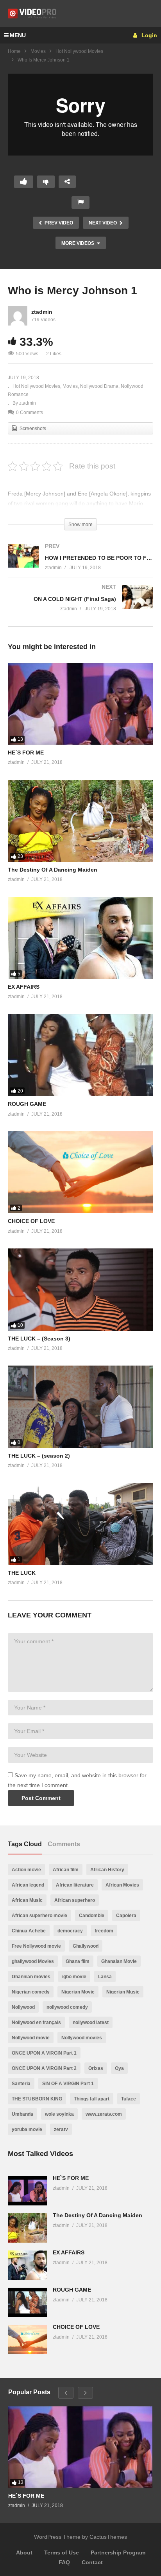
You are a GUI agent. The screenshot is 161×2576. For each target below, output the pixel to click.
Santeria (21, 2084)
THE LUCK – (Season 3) (39, 1339)
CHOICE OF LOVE (31, 1221)
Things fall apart (92, 2099)
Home (14, 51)
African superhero (75, 1900)
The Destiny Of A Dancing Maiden (53, 870)
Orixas (96, 2068)
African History (107, 1870)
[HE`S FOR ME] (80, 704)
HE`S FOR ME (26, 753)
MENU (18, 35)
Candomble (92, 1916)
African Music (27, 1900)
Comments (64, 1844)
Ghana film (78, 1961)
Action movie (26, 1870)
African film (66, 1870)
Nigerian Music (123, 1992)
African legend (28, 1885)
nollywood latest (91, 2022)
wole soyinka (59, 2114)
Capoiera (126, 1916)
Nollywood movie (31, 2038)
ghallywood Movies (33, 1961)
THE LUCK (22, 1573)
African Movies (122, 1885)
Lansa (105, 1977)
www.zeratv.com (104, 2114)
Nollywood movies (82, 2038)
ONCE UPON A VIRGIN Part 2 (44, 2068)
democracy (70, 1931)
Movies (38, 51)
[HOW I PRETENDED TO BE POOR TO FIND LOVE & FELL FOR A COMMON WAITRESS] (80, 565)
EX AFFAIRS (24, 987)
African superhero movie (39, 1916)
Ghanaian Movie (119, 1961)
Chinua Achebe (29, 1931)
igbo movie (74, 1977)
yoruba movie (27, 2129)
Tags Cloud (25, 1844)
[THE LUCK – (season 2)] (80, 1406)
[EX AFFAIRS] (80, 938)
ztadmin (42, 312)
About (24, 2552)
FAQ (64, 2562)
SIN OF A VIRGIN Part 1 (68, 2084)
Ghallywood (86, 1946)
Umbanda (22, 2114)
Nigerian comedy (31, 1992)
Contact (92, 2562)
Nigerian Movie (78, 1992)
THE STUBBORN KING (37, 2099)
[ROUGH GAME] (80, 1055)
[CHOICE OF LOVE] (80, 1172)
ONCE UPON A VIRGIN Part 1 (44, 2053)
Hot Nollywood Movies (79, 51)
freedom (104, 1931)
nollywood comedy (67, 2007)
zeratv (61, 2129)
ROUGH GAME (27, 1104)
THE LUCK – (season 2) (39, 1456)
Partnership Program (118, 2552)
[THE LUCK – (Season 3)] (80, 1289)
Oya (119, 2068)
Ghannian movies (31, 1977)
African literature (75, 1885)
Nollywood (23, 2007)
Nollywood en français (36, 2022)
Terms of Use (62, 2552)
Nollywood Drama (99, 386)
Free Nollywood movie (36, 1946)
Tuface (129, 2099)
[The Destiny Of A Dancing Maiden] (80, 821)
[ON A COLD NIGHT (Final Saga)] (80, 606)
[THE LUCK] (80, 1524)
